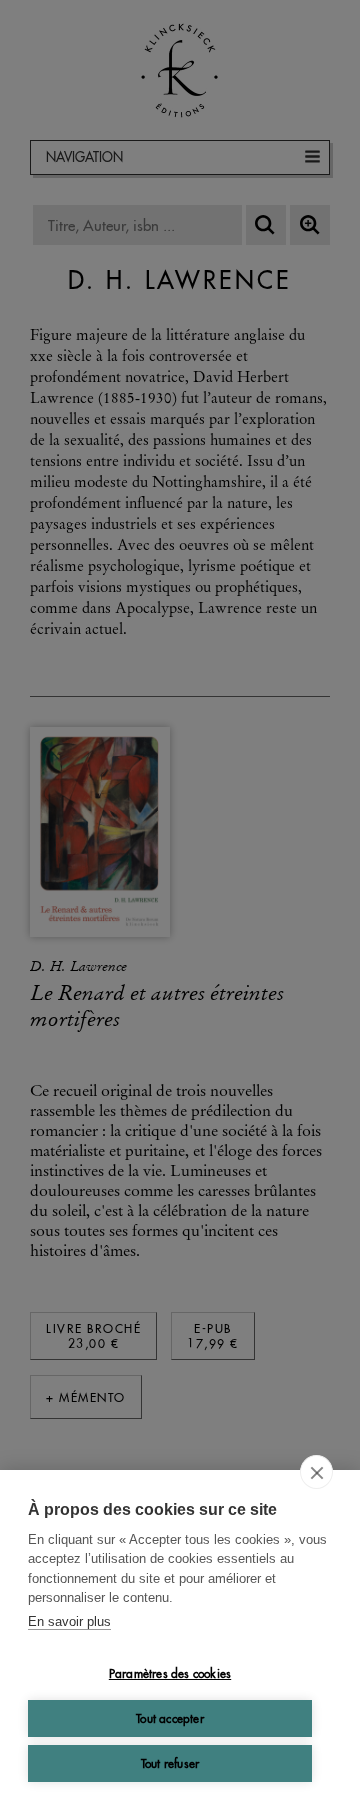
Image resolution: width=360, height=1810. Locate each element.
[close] (316, 1472)
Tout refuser (170, 1763)
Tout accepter (170, 1718)
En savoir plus (69, 1621)
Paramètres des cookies (170, 1673)
